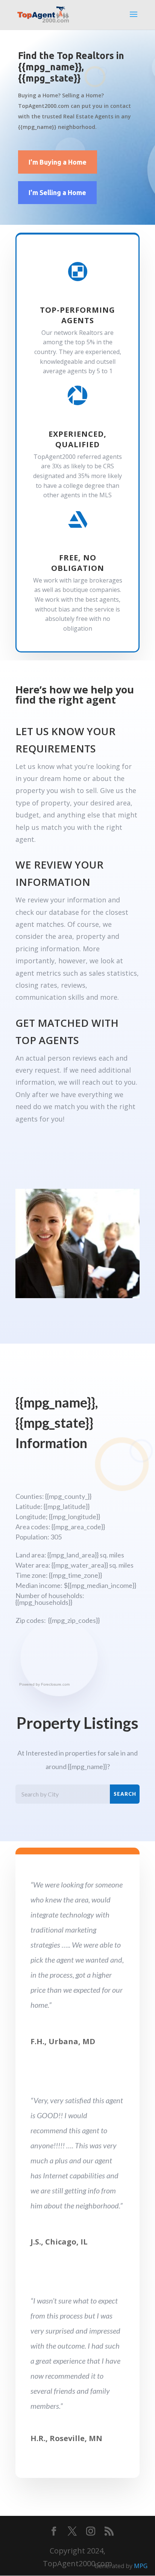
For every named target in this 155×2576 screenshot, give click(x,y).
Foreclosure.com (55, 1684)
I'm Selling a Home (57, 192)
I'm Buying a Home (58, 162)
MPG (141, 2566)
